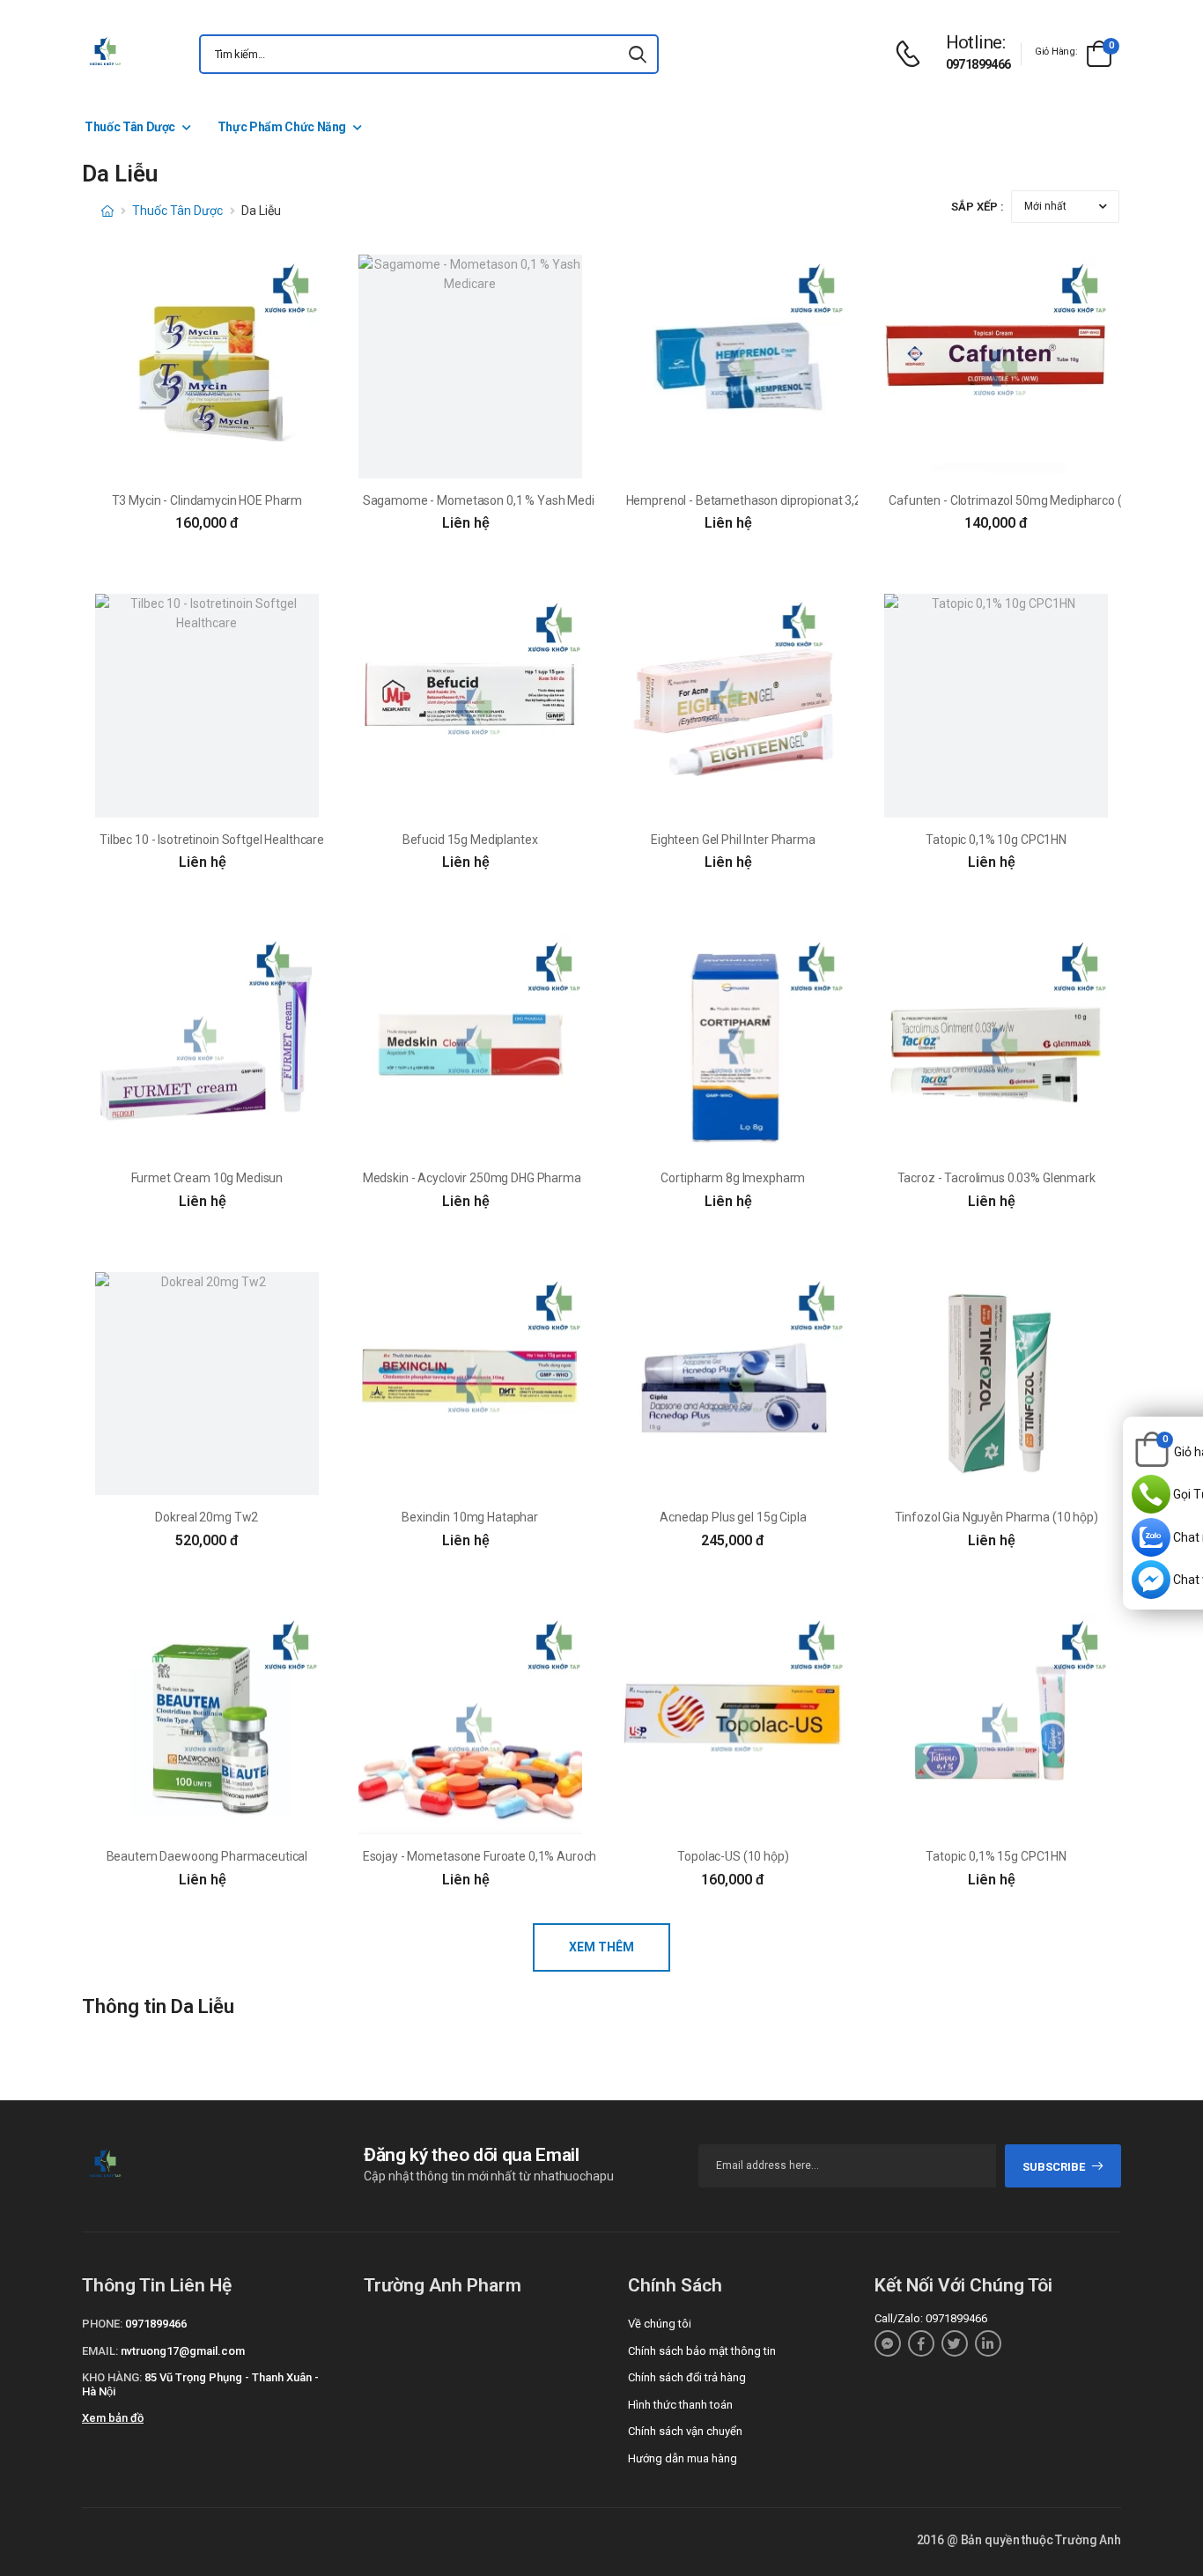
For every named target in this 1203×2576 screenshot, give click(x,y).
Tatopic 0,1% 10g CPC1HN (996, 840)
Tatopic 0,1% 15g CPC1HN (996, 1856)
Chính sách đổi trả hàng (687, 2377)
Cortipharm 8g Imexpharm (733, 1178)
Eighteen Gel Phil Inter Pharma (733, 840)
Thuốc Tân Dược (130, 127)
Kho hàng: (112, 2377)
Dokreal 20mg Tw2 (207, 1517)
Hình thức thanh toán (680, 2405)
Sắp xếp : (978, 207)
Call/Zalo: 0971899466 (931, 2318)
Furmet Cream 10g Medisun (207, 1178)
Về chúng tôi (660, 2324)
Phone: (102, 2324)
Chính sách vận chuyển (685, 2431)
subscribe (1054, 2167)
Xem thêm (601, 1947)
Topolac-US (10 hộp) (733, 1856)
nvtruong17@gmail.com (183, 2351)
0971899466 (978, 64)
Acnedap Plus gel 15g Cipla (733, 1517)
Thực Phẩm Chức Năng (282, 127)
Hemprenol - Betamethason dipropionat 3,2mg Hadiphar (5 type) (801, 500)
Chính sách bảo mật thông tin (702, 2351)
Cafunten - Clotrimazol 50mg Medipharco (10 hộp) (1026, 500)
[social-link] (888, 2343)
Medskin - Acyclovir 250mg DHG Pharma (472, 1178)
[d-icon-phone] (912, 54)
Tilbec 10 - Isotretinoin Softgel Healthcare (212, 840)
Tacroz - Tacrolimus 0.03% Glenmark (996, 1178)
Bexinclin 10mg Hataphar (470, 1517)
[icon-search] (638, 54)
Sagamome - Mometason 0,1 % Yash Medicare (491, 500)
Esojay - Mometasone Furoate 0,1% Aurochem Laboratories (524, 1856)
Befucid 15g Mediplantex (470, 840)
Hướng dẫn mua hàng (683, 2458)
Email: (100, 2351)
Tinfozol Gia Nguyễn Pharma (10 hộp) (996, 1517)
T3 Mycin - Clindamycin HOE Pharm (207, 500)
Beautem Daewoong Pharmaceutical (207, 1856)
